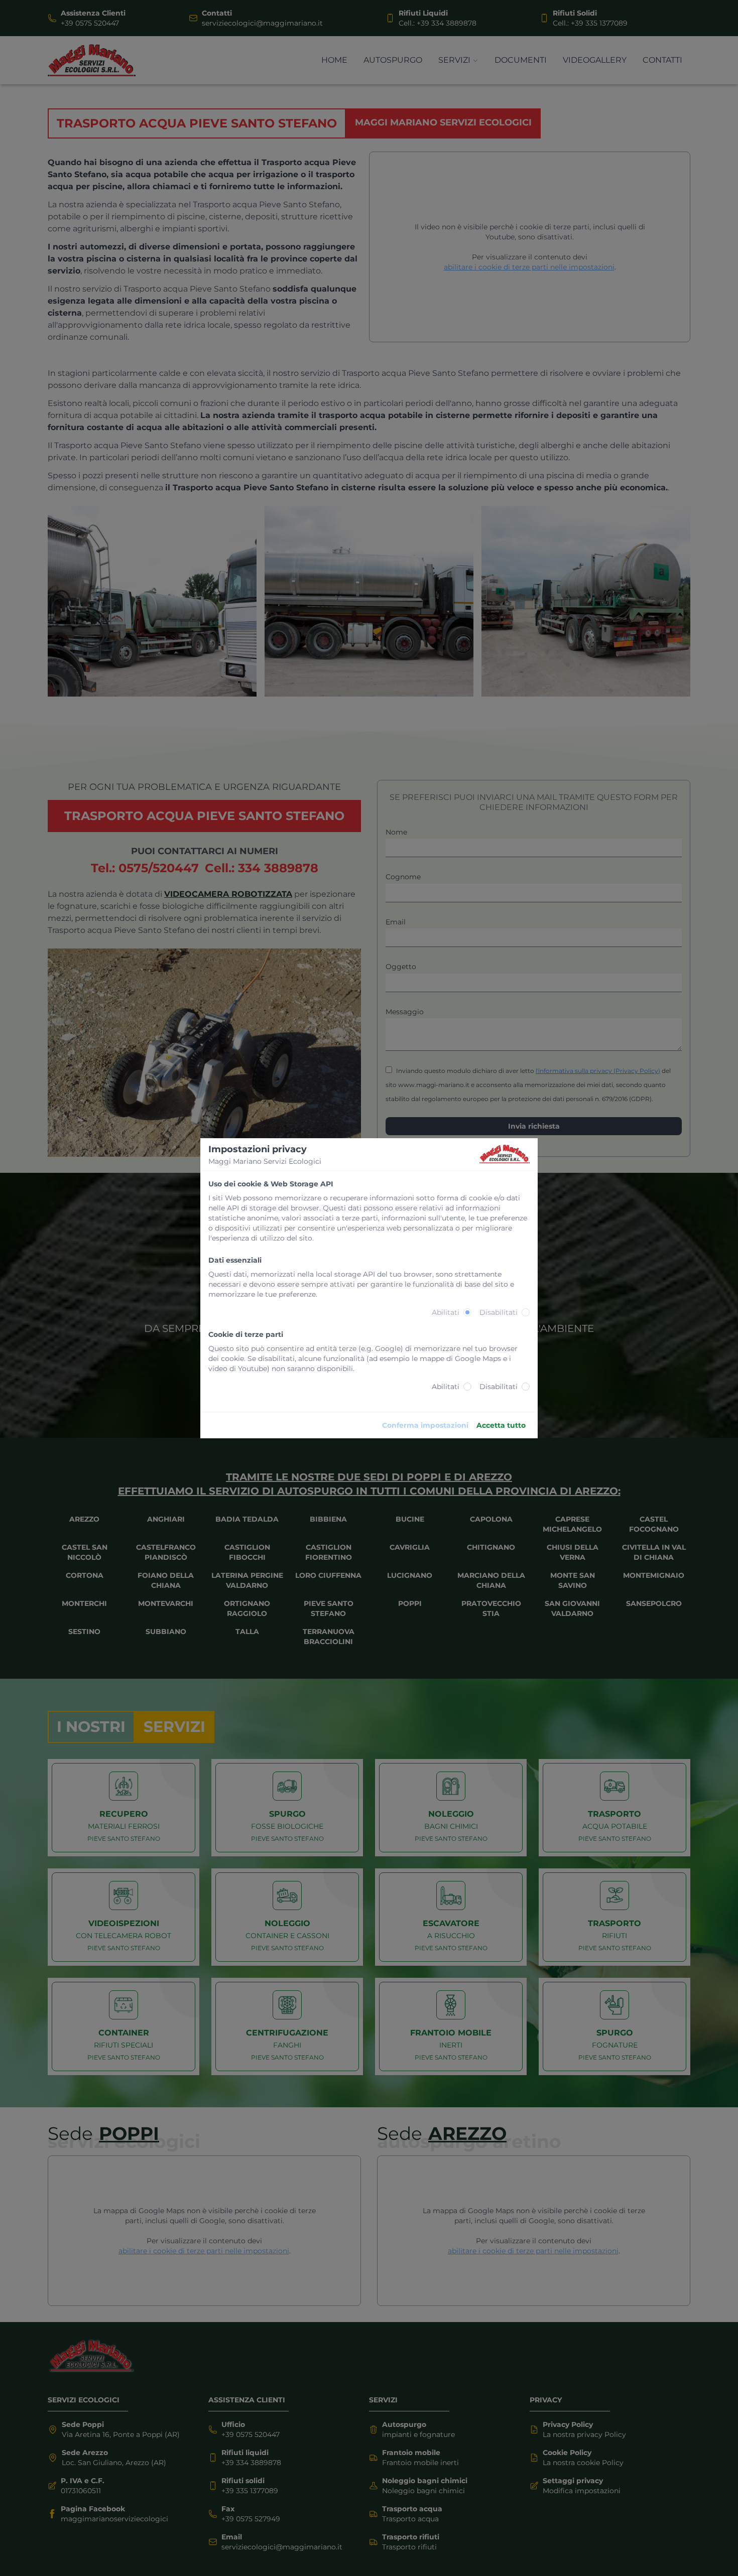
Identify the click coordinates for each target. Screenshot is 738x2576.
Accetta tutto (501, 1425)
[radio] (467, 1312)
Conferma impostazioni (425, 1425)
